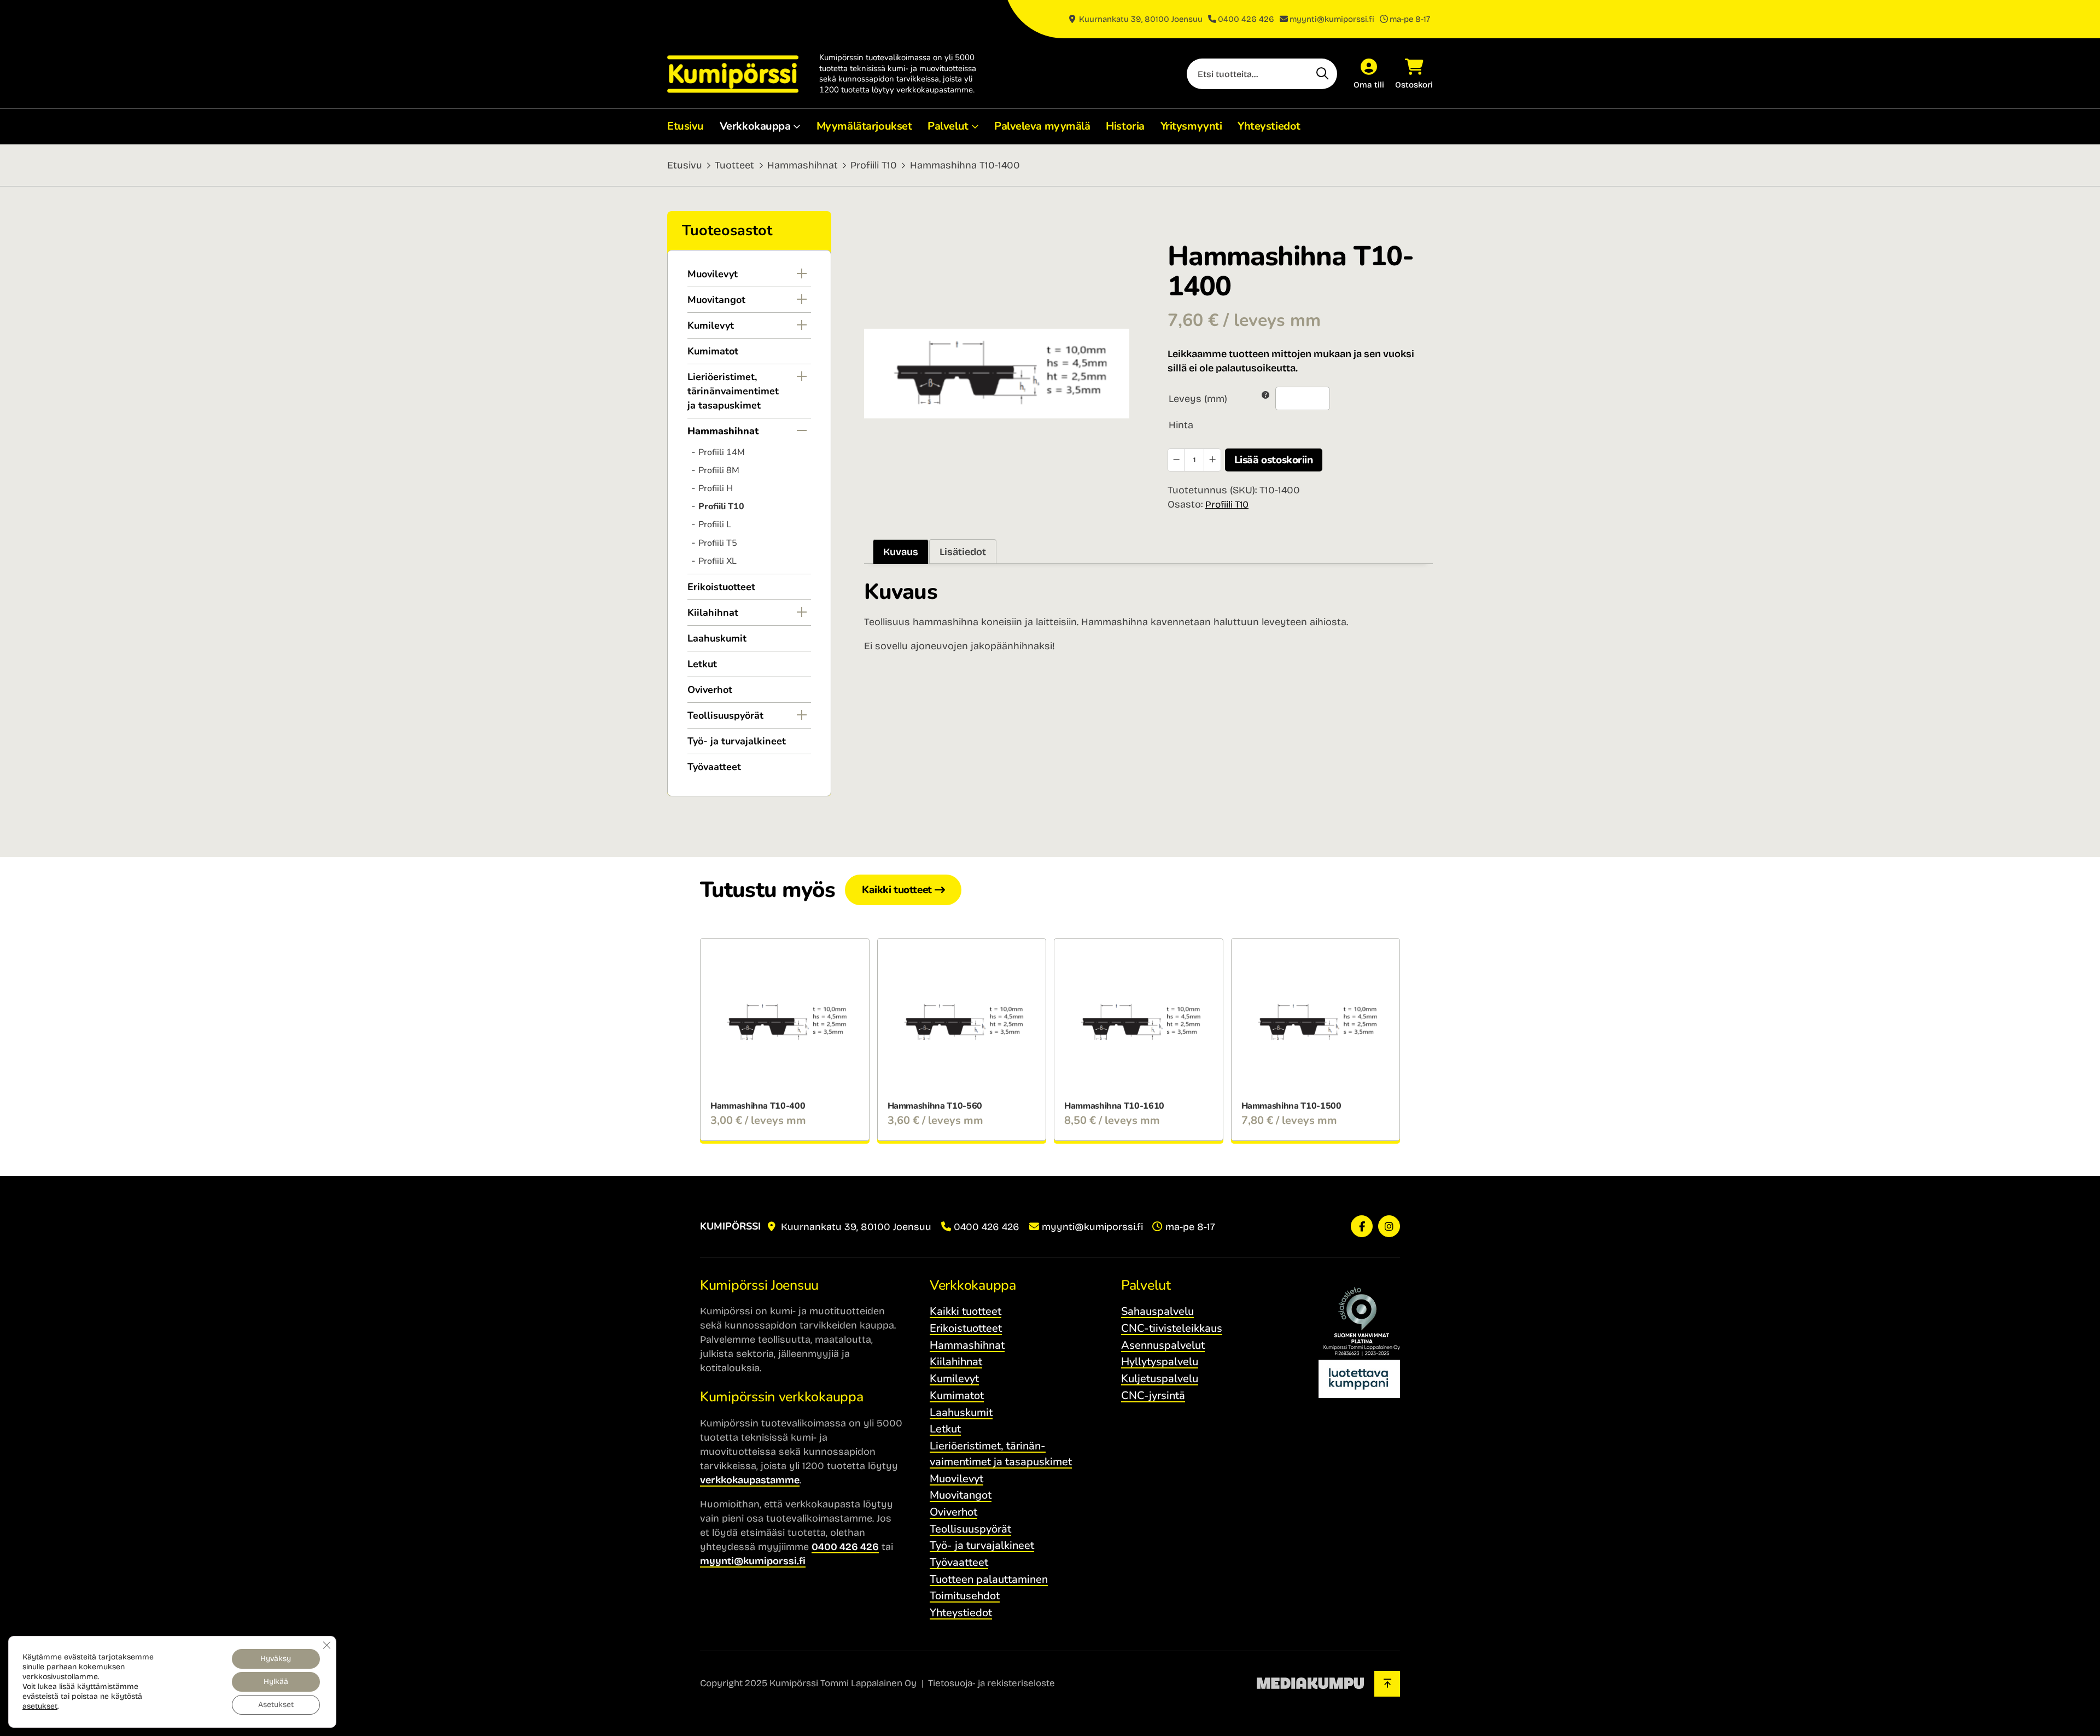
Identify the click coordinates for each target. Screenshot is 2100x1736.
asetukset (40, 1706)
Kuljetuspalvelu (1160, 1379)
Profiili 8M (719, 470)
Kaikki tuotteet (897, 890)
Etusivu (686, 126)
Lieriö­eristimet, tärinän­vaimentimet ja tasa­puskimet (733, 391)
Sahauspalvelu (1157, 1311)
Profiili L (715, 525)
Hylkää (276, 1682)
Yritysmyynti (1191, 126)
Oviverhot (710, 690)
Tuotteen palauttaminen (989, 1579)
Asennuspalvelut (1163, 1345)
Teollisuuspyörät (725, 715)
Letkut (702, 664)
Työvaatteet (714, 767)
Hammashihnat (803, 165)
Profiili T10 (874, 165)
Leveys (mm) (1198, 399)
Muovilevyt (713, 274)
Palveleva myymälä (1042, 126)
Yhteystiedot (1269, 126)
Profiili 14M (722, 452)
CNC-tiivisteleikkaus (1172, 1328)
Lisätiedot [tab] (963, 552)
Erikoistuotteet (721, 587)
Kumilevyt (711, 325)
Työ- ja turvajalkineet (737, 741)
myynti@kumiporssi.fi (1332, 19)
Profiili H (716, 488)
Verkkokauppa (755, 126)
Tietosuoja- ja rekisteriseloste (991, 1683)
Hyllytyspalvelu (1160, 1362)
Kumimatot (713, 351)
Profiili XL (717, 561)
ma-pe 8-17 (1410, 19)
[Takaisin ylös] (1387, 1684)
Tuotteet (734, 165)
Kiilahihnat (713, 613)
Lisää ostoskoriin (1274, 460)
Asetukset (276, 1705)
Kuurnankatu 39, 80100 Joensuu (1140, 19)
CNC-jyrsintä (1153, 1396)
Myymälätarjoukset (864, 126)
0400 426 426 (1246, 19)
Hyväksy (276, 1659)
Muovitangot (716, 300)
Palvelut (948, 126)
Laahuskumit (717, 638)
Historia (1125, 126)
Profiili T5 (718, 543)
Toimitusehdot (965, 1596)
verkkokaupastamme (750, 1480)
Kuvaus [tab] (901, 552)
